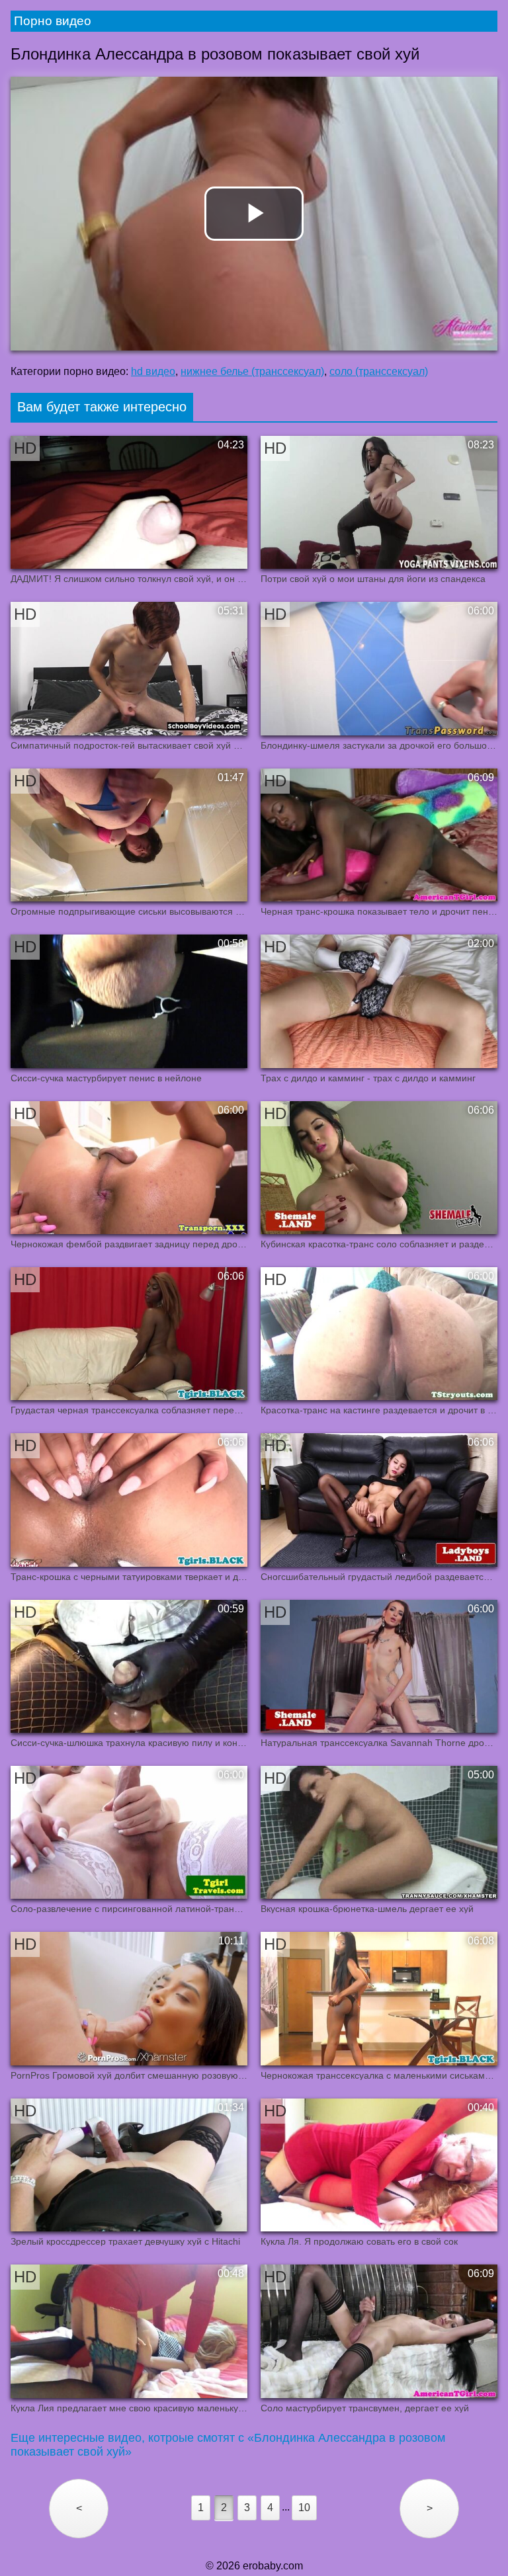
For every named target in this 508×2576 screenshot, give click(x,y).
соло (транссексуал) (379, 371)
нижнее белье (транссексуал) (252, 371)
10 (304, 2508)
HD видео (153, 371)
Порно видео (53, 21)
